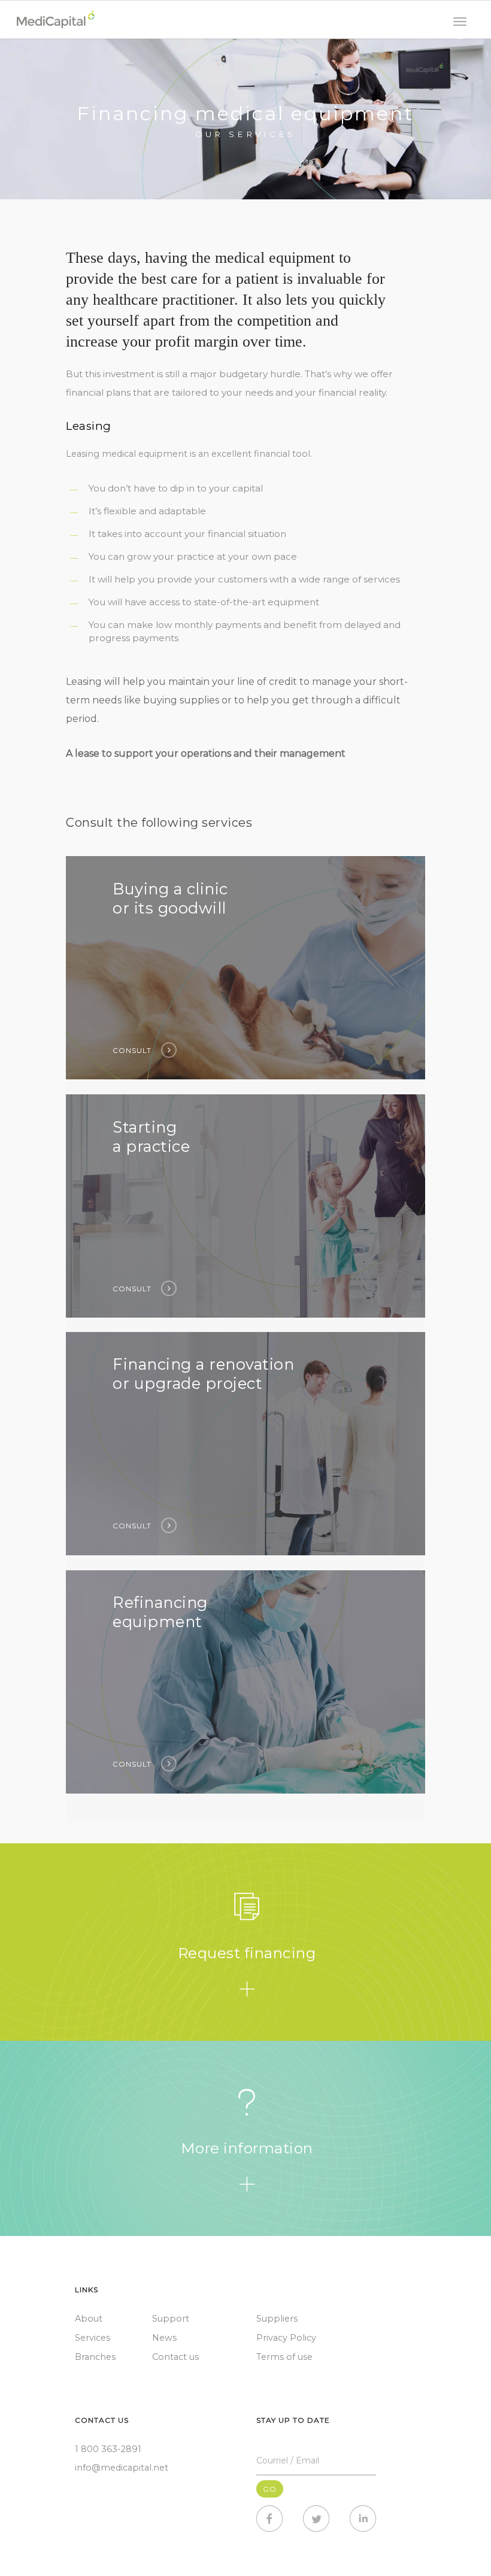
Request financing (247, 1953)
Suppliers (277, 2319)
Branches (95, 2357)
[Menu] (460, 22)
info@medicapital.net (122, 2468)
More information (247, 2148)
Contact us (175, 2357)
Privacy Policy (286, 2338)
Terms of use (284, 2357)
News (164, 2338)
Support (171, 2319)
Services (93, 2338)
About (89, 2319)
